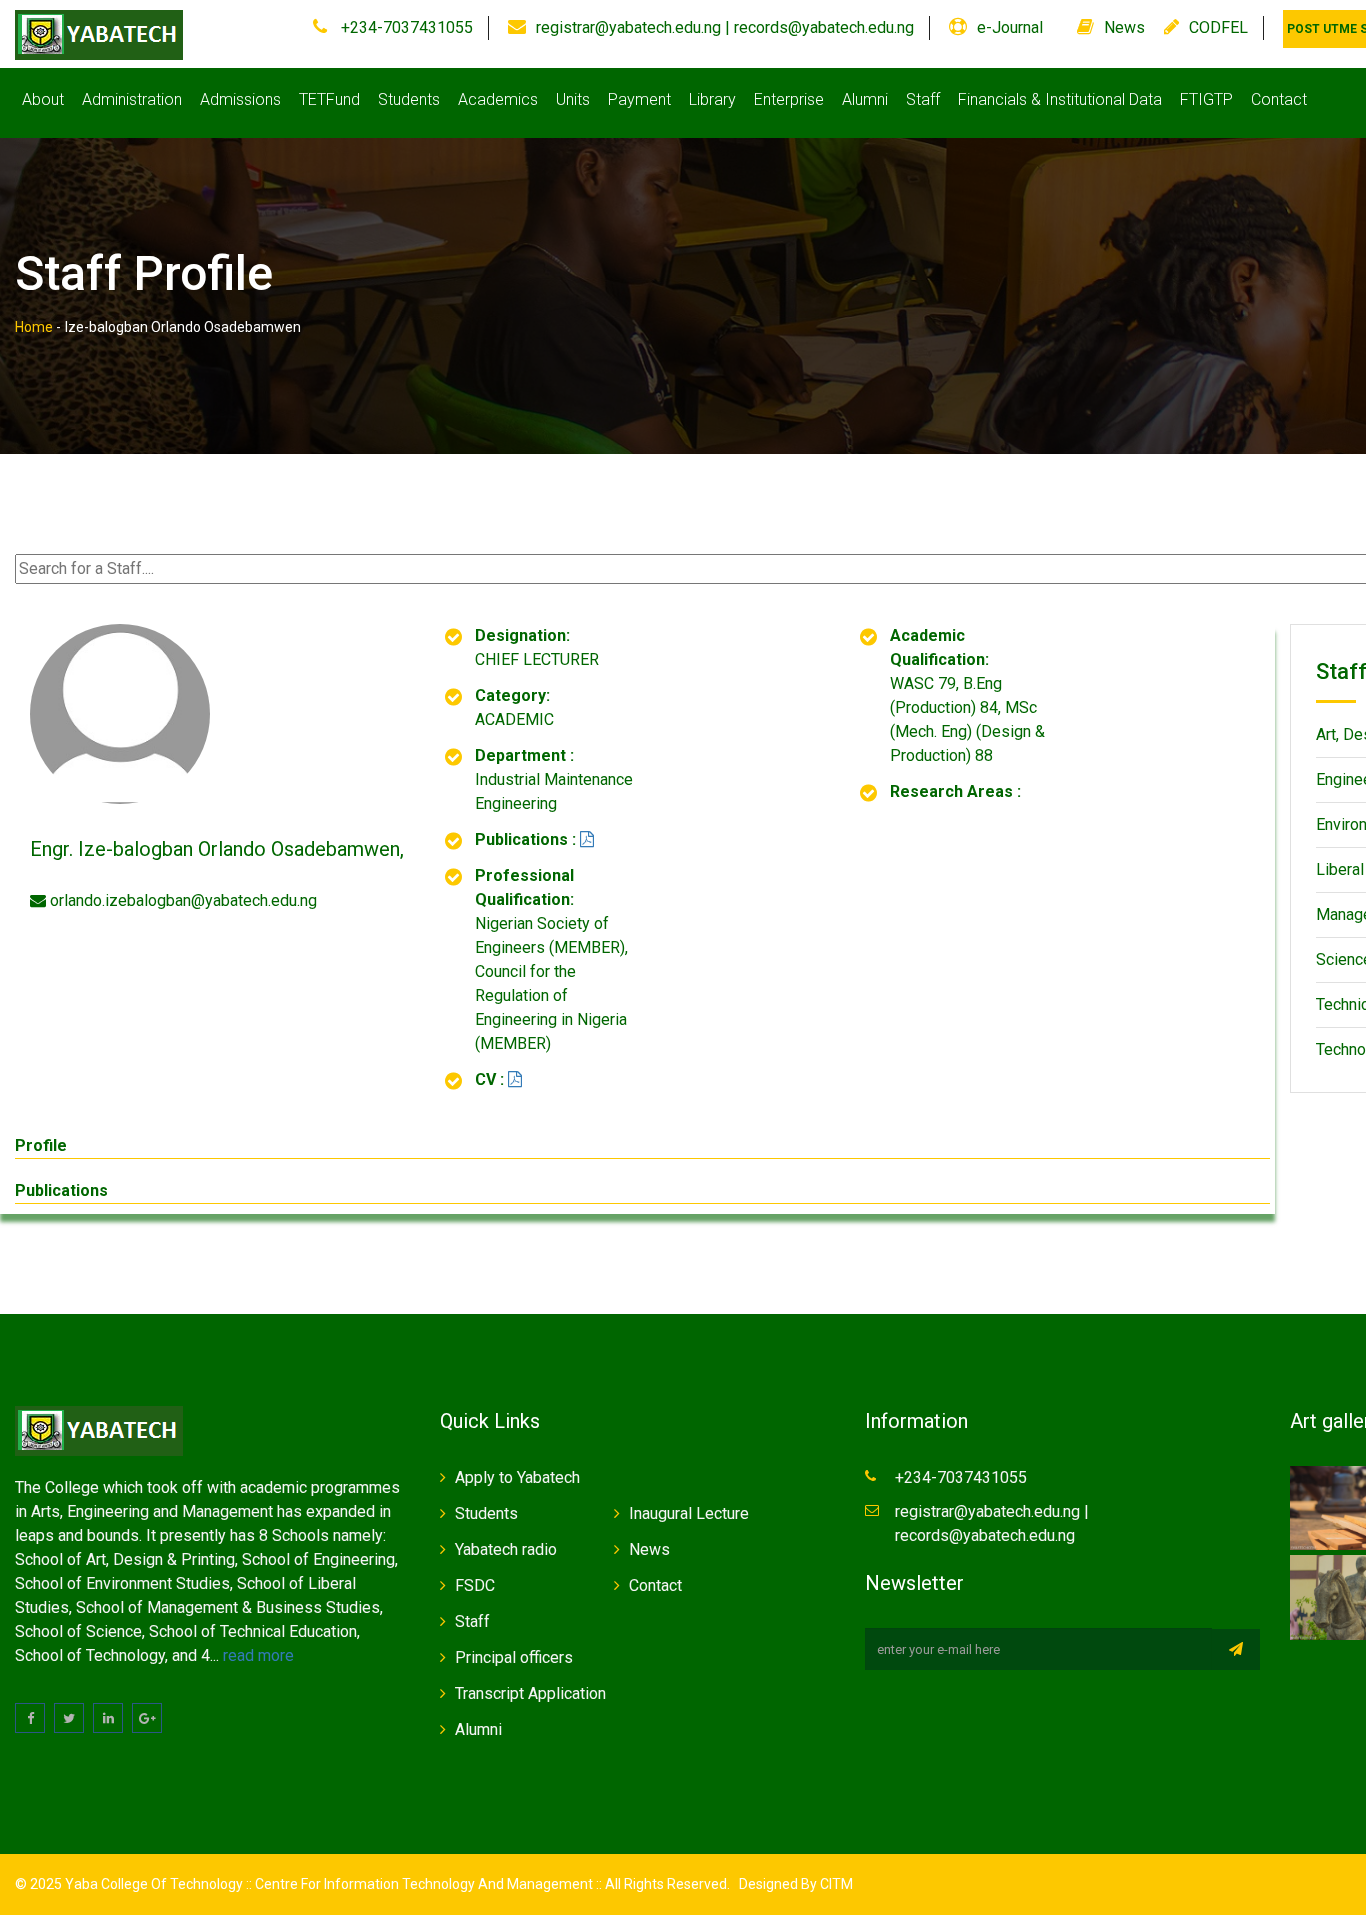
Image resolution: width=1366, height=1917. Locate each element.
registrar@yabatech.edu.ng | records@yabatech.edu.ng (725, 27)
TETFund (329, 99)
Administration (132, 99)
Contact (1279, 99)
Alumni (865, 99)
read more (258, 1655)
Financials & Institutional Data (1060, 99)
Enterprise (789, 99)
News (1124, 27)
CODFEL (1218, 27)
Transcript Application (530, 1693)
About (43, 99)
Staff (923, 99)
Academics (498, 99)
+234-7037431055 (405, 27)
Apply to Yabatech (517, 1477)
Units (573, 99)
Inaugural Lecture (689, 1513)
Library (712, 99)
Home (34, 327)
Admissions (240, 99)
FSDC (475, 1585)
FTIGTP (1206, 99)
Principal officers (514, 1657)
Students (409, 99)
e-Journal (1010, 27)
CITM (835, 1884)
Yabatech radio (506, 1549)
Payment (639, 99)
